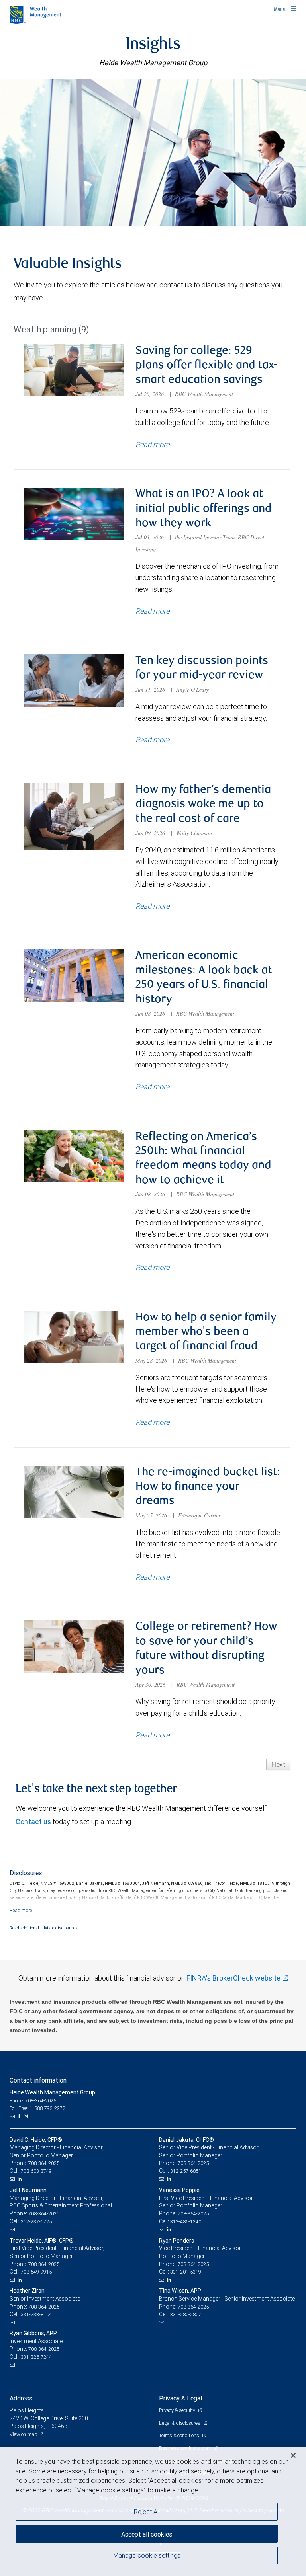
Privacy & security (178, 2410)
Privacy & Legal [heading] (180, 2398)
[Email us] (13, 2116)
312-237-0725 (36, 2222)
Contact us (33, 1822)
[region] (153, 2511)
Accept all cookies (147, 2534)
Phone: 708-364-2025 (33, 2101)
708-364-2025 (44, 2163)
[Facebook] (20, 2116)
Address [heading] (21, 2398)
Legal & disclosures (180, 2423)
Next (278, 1765)
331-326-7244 (36, 2357)
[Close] (293, 2455)
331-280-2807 (186, 2314)
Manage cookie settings (147, 2555)
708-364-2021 (44, 2214)
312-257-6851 (186, 2171)
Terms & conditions (179, 2435)
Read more (152, 444)
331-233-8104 (36, 2314)
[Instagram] (27, 2116)
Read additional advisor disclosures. (44, 1928)
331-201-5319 (186, 2272)
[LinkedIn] (21, 2179)
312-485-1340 (186, 2222)
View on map (24, 2434)
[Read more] (21, 1910)
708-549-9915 (36, 2272)
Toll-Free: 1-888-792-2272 (37, 2108)
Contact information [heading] (38, 2080)
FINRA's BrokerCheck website (233, 1978)
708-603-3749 (36, 2171)
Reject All (147, 2512)
